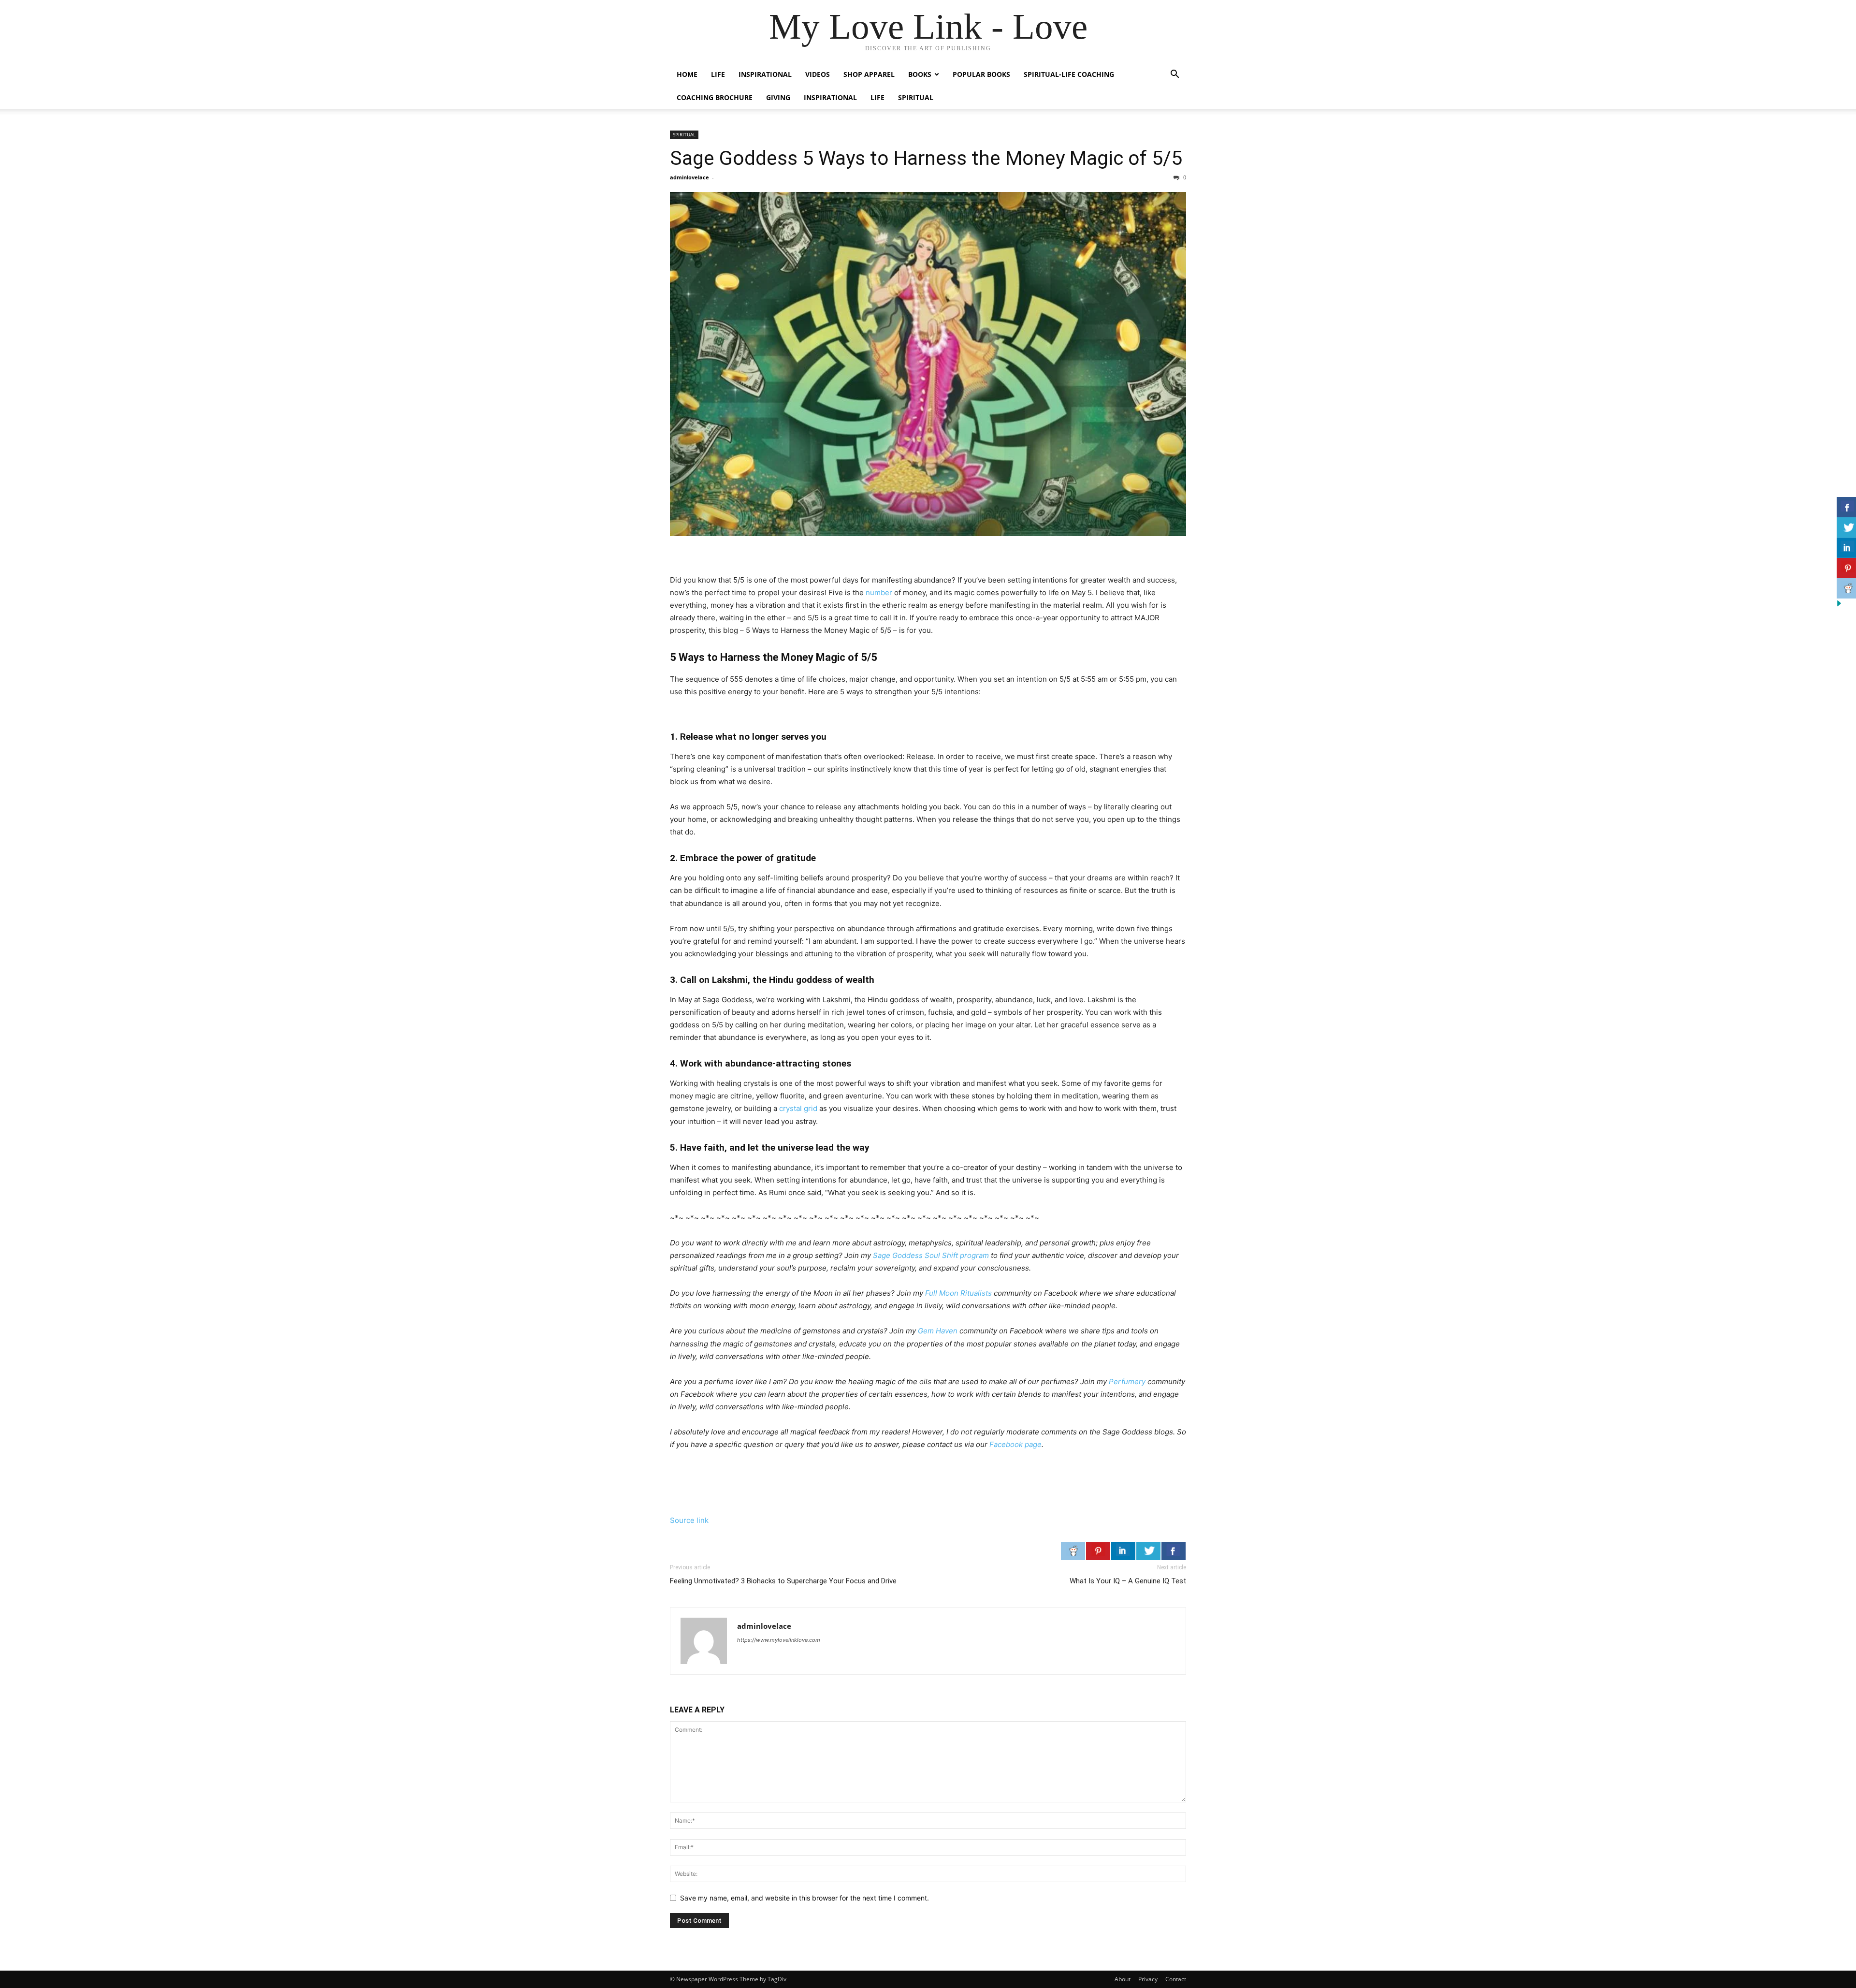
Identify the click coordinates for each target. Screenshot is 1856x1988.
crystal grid (798, 1108)
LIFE (718, 74)
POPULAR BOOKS (981, 74)
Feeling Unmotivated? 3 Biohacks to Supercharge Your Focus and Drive (783, 1581)
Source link (689, 1520)
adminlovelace (689, 177)
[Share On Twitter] (1148, 1551)
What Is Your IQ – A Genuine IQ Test (1128, 1581)
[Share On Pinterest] (1098, 1551)
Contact (1176, 1979)
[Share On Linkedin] (1123, 1551)
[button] (1174, 75)
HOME (687, 74)
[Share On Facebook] (1174, 1551)
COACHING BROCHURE (715, 97)
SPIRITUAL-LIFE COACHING (1069, 74)
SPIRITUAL (916, 97)
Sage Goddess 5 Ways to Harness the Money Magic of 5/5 (926, 158)
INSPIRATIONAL (765, 74)
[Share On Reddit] (1073, 1551)
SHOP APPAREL (869, 74)
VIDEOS (818, 74)
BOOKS (920, 74)
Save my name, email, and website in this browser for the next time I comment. (805, 1898)
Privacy (1148, 1979)
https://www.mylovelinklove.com (779, 1640)
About (1123, 1979)
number (879, 592)
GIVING (778, 97)
